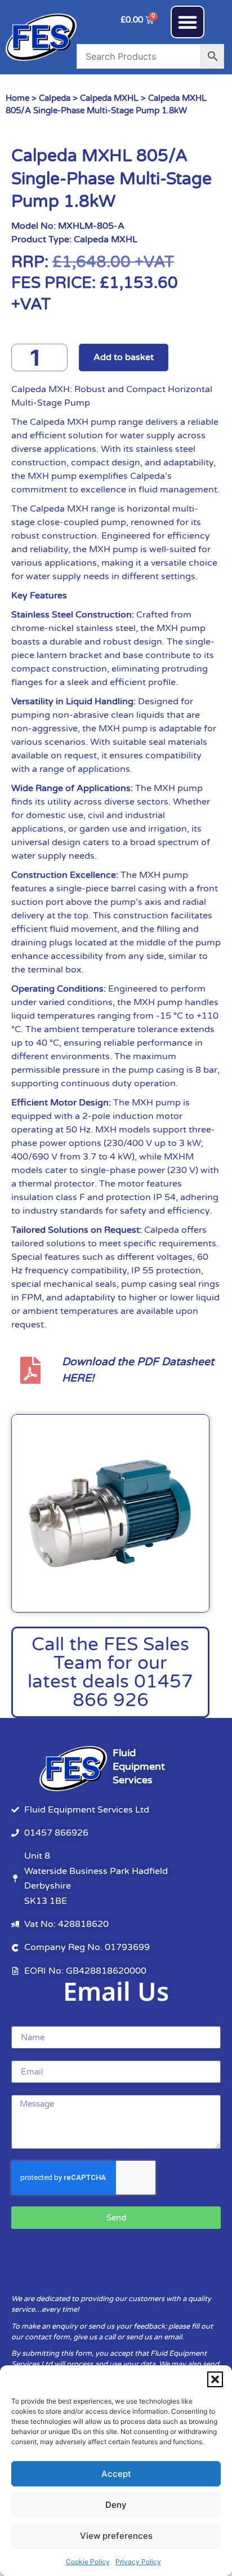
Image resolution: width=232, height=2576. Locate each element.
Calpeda (55, 98)
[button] (215, 2379)
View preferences (116, 2536)
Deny (116, 2505)
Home (17, 98)
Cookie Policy (88, 2562)
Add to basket (124, 357)
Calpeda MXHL (109, 98)
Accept (116, 2474)
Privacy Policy (138, 2562)
